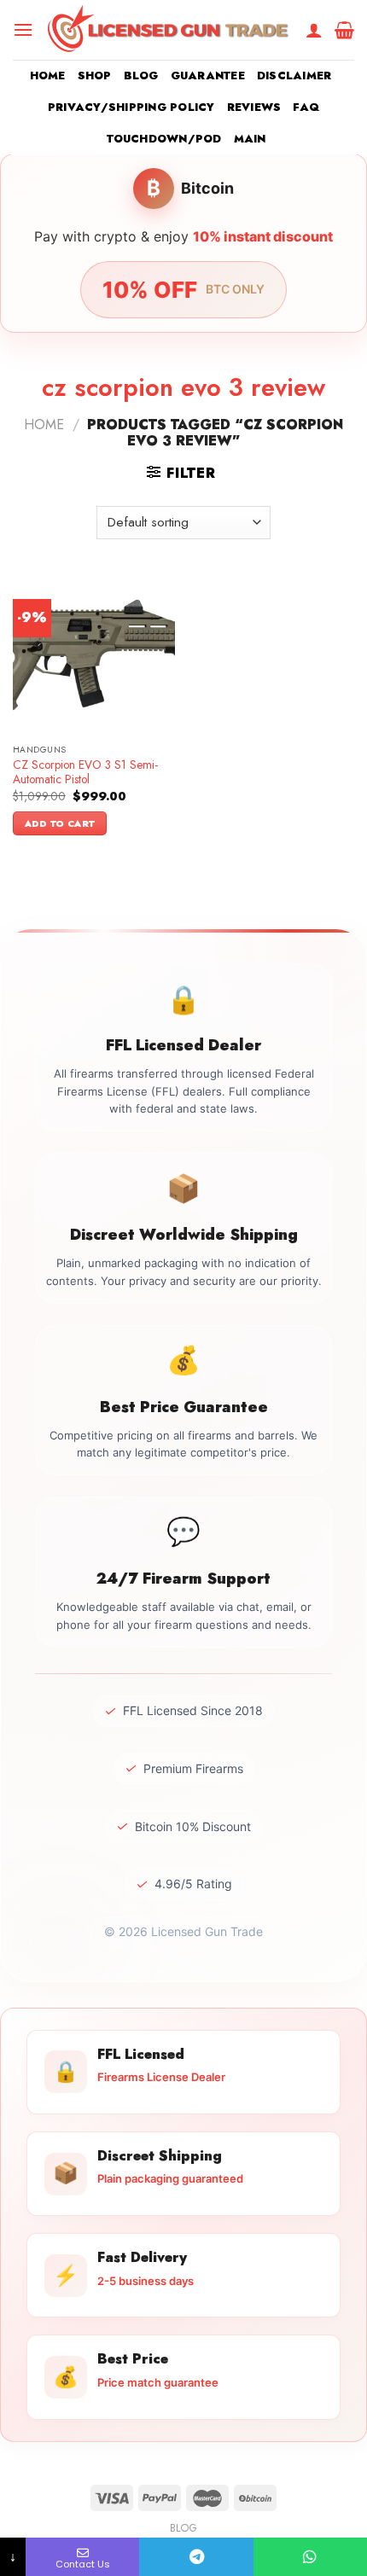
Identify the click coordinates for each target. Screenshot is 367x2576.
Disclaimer (294, 76)
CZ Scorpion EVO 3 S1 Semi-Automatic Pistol (85, 773)
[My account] (314, 30)
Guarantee (208, 76)
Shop (95, 76)
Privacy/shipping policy (131, 107)
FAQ (306, 107)
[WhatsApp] (310, 2557)
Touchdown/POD (164, 139)
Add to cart (60, 823)
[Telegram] (196, 2557)
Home (48, 76)
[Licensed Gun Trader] (169, 30)
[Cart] (344, 30)
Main (250, 139)
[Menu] (23, 29)
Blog (141, 76)
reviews (254, 107)
